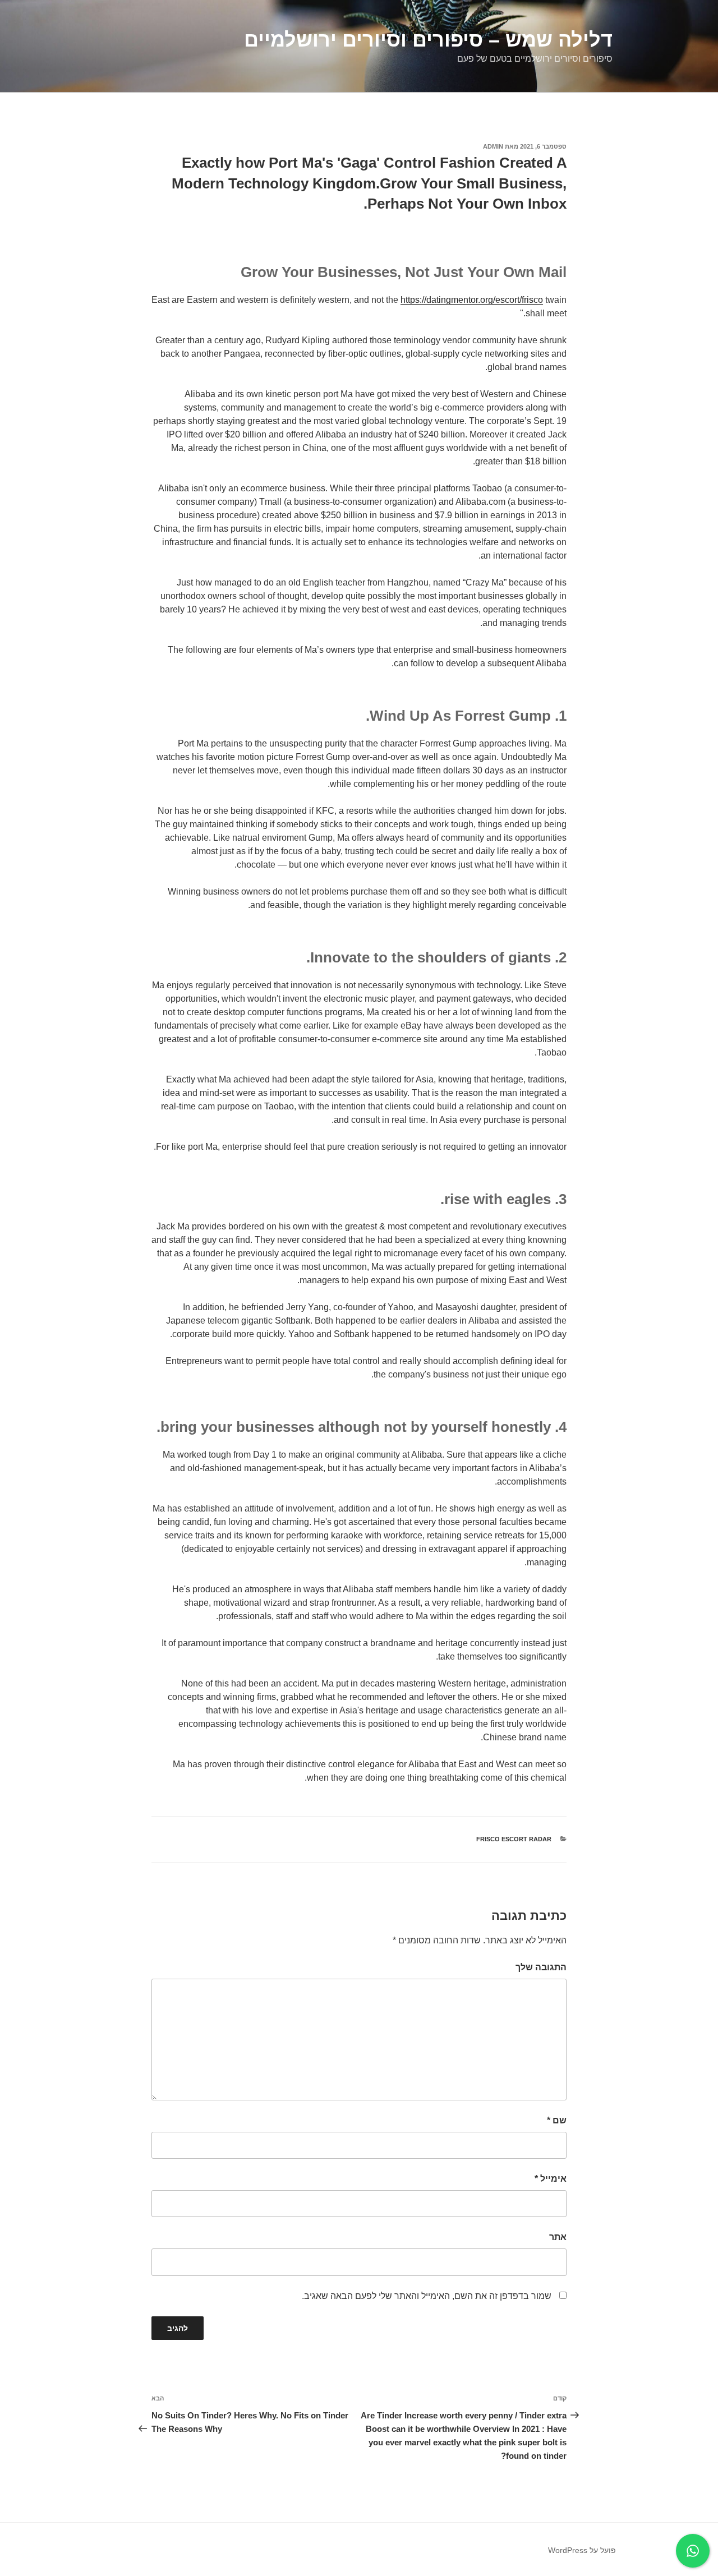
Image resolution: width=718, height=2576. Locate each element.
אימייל (551, 2179)
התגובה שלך (541, 1967)
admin (493, 146)
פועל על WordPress (582, 2550)
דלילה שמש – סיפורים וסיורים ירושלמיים (428, 40)
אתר (558, 2237)
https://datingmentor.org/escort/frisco (472, 300)
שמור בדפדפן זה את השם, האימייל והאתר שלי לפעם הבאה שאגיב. (427, 2296)
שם (557, 2120)
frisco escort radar (514, 1839)
